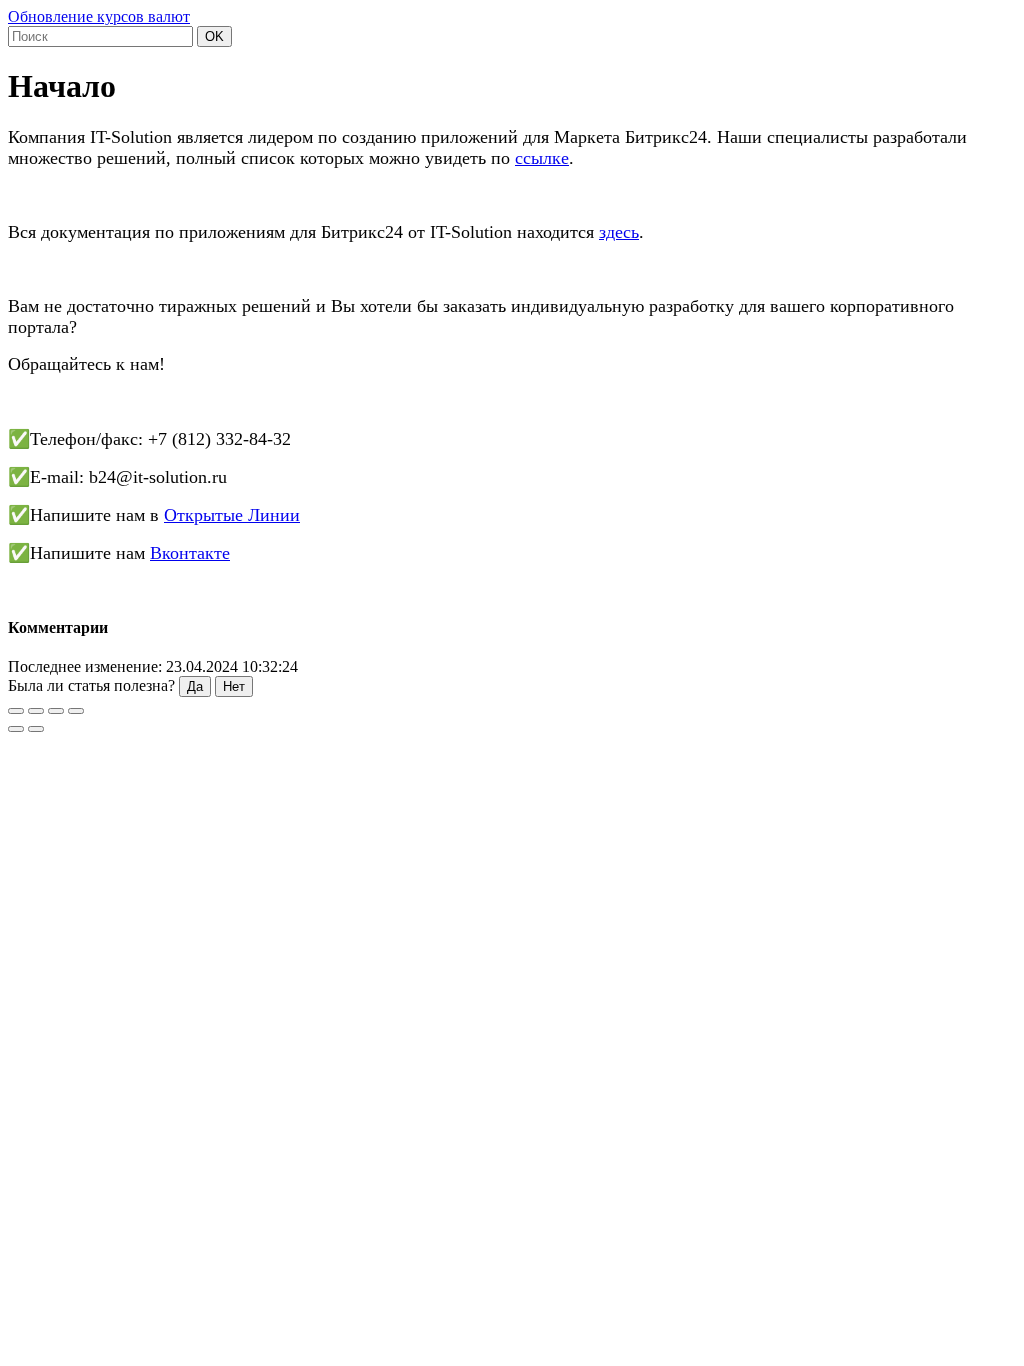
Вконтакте (190, 553)
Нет (234, 686)
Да (195, 686)
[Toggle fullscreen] (56, 711)
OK (214, 36)
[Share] (36, 711)
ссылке (542, 158)
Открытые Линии (232, 515)
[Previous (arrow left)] (16, 729)
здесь (619, 232)
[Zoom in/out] (76, 711)
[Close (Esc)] (16, 711)
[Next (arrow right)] (36, 729)
